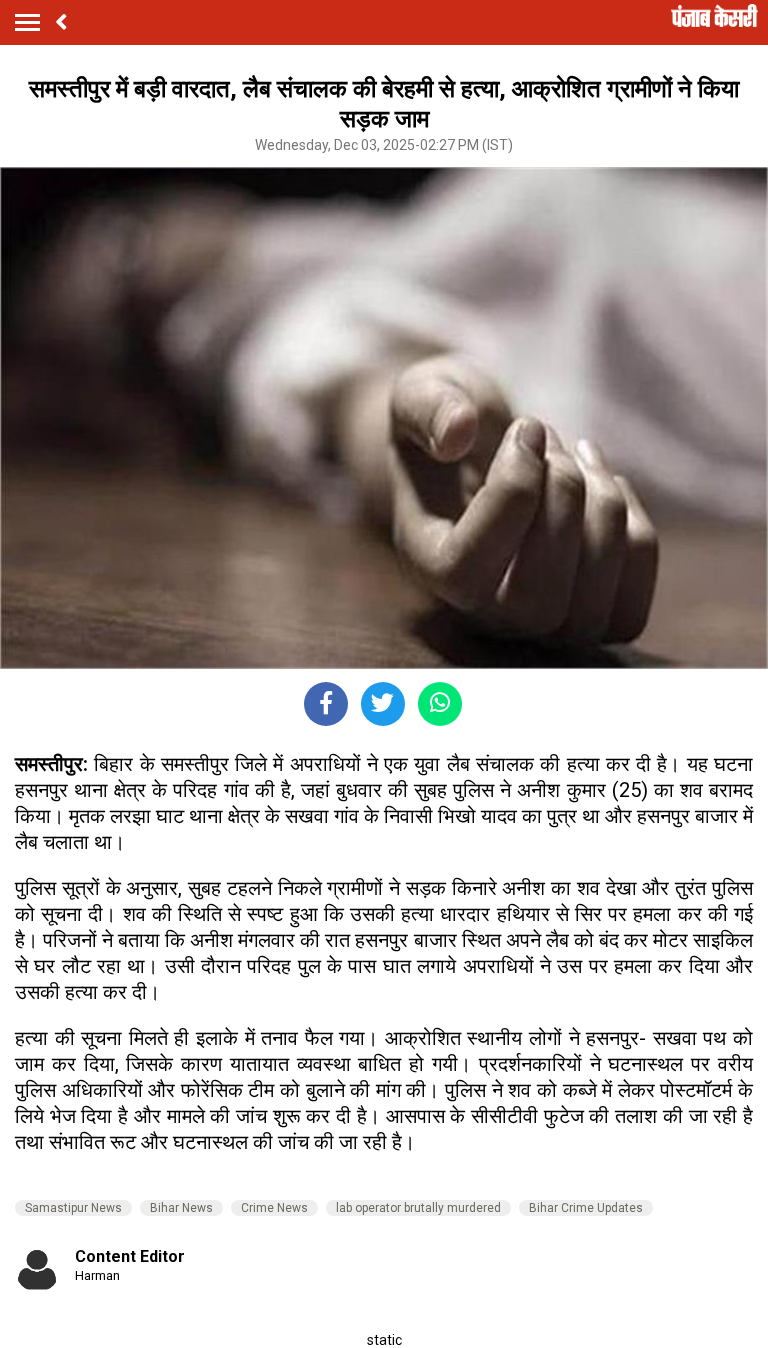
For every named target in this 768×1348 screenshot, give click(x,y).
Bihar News (181, 1208)
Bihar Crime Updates (586, 1208)
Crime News (274, 1208)
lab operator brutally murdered (418, 1208)
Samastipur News (73, 1208)
